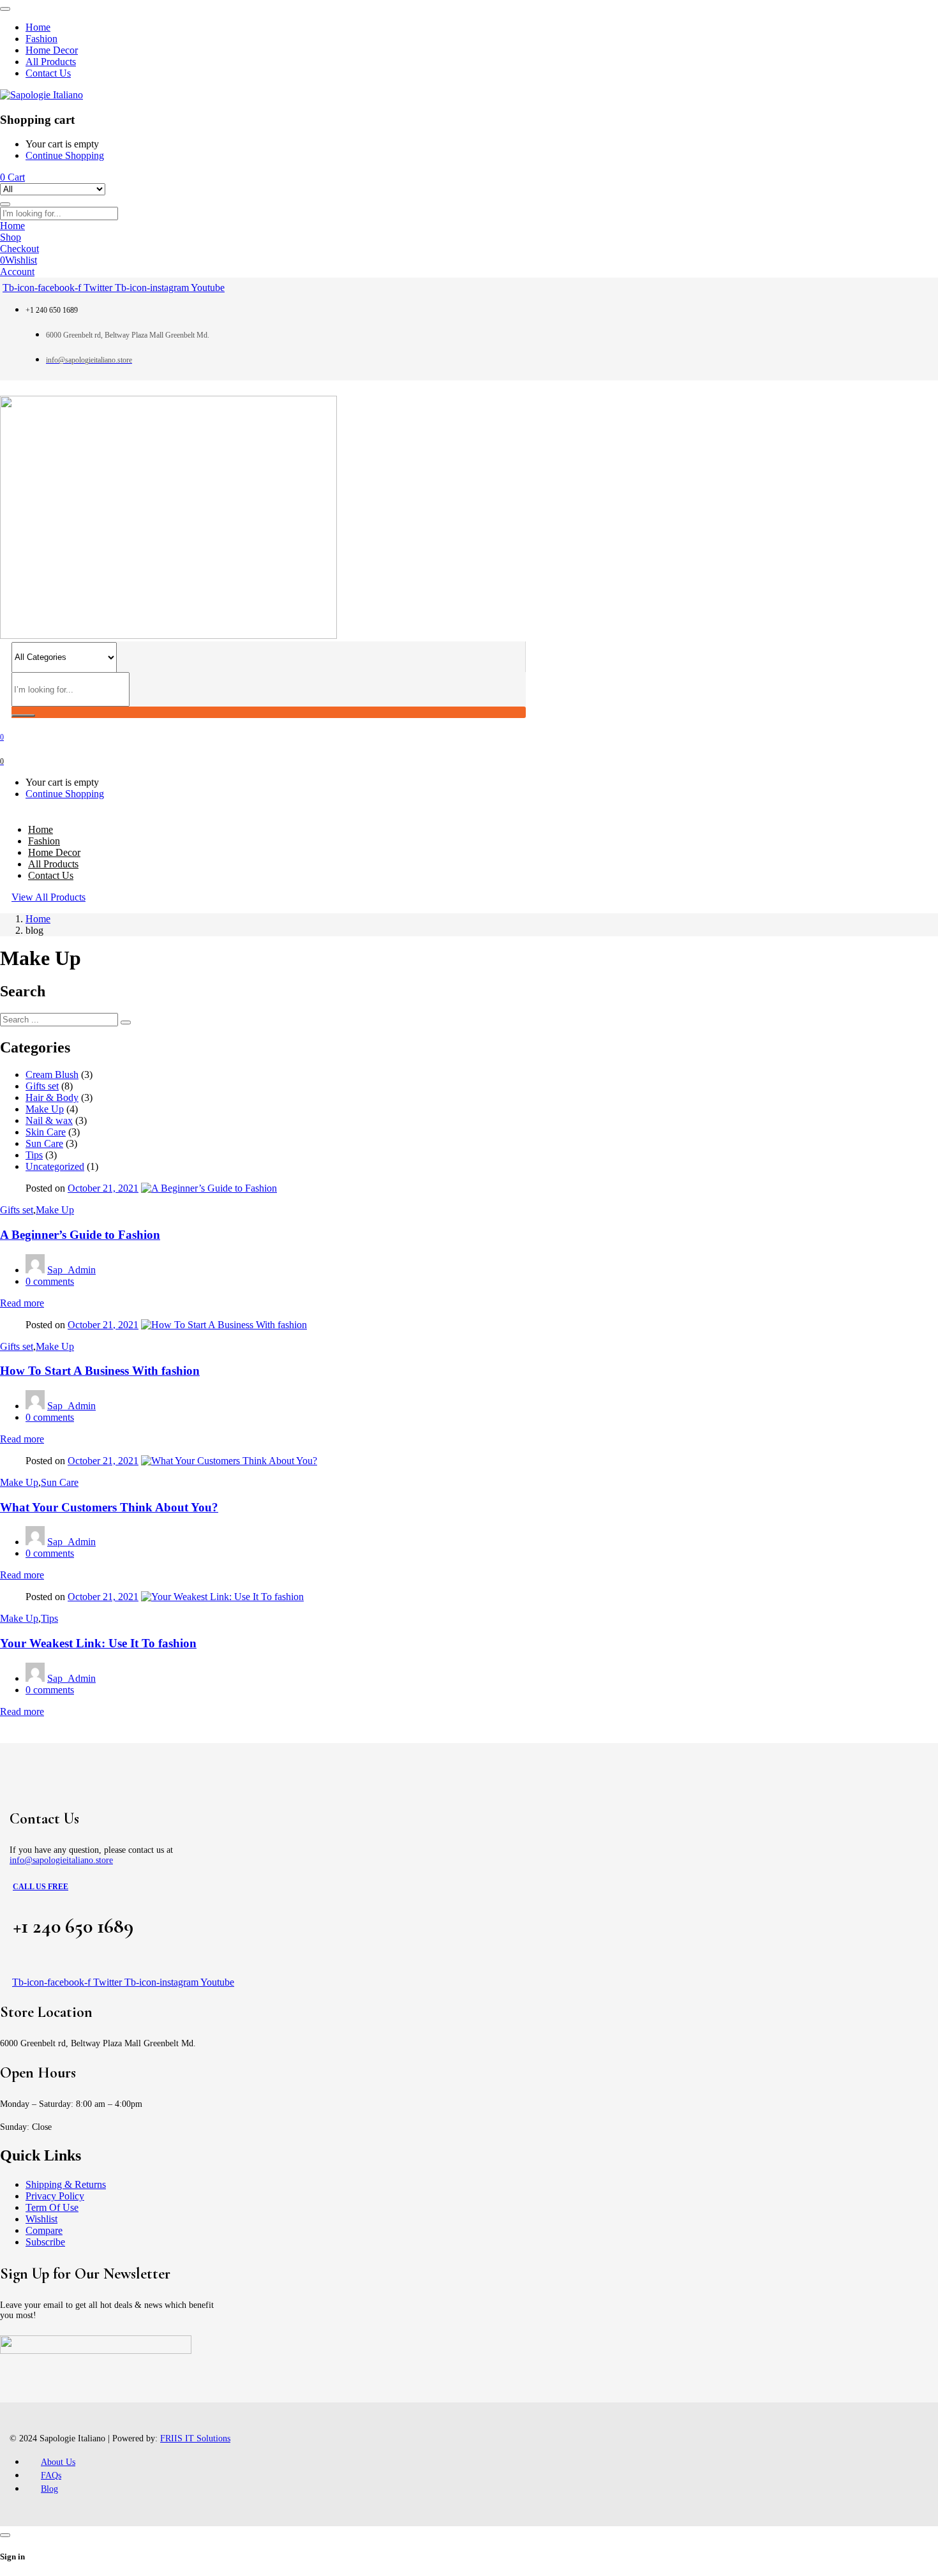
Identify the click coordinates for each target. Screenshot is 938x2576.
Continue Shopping (65, 155)
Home (38, 919)
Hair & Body (52, 1097)
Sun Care (44, 1143)
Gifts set (42, 1086)
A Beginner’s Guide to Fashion (80, 1235)
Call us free (41, 1887)
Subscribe (45, 2242)
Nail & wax (49, 1120)
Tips (34, 1155)
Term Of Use (52, 2207)
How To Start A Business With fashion (100, 1371)
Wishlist (41, 2219)
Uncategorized (55, 1166)
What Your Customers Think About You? (109, 1507)
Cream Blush (52, 1075)
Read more (22, 1303)
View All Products (48, 897)
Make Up (45, 1109)
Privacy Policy (55, 2196)
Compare (44, 2230)
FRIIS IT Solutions (195, 2438)
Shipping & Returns (66, 2184)
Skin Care (46, 1132)
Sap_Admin (71, 1270)
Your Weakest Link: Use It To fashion (98, 1643)
